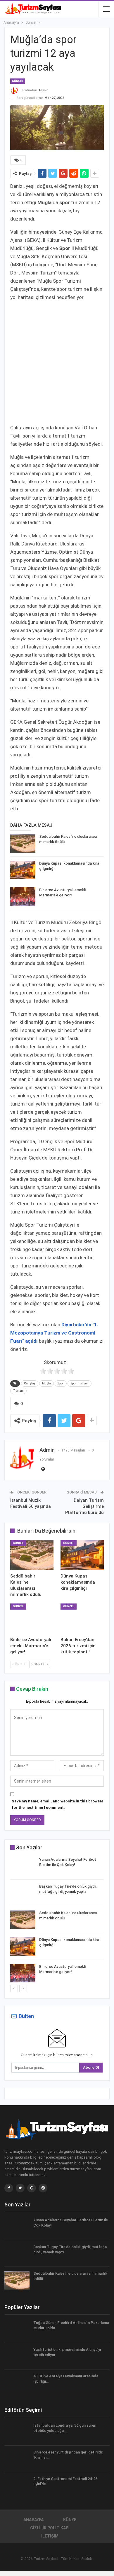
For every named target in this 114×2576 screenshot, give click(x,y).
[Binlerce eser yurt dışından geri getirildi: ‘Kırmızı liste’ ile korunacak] (17, 2459)
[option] (57, 1921)
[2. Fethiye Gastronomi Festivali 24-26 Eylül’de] (17, 2486)
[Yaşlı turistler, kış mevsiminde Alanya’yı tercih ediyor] (17, 2356)
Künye (70, 2520)
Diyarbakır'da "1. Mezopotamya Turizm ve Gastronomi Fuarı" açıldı (54, 1333)
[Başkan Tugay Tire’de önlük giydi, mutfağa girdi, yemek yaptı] (23, 1893)
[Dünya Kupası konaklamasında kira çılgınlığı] (23, 870)
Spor (61, 1383)
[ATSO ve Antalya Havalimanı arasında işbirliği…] (17, 2383)
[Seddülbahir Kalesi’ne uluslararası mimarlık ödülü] (23, 843)
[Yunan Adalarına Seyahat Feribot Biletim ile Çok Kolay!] (23, 1866)
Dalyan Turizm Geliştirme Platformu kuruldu (84, 1506)
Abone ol (91, 2067)
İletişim (50, 2536)
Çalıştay (30, 1383)
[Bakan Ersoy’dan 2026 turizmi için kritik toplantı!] (82, 1619)
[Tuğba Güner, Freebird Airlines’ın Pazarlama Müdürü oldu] (17, 2330)
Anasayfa (33, 2520)
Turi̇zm (18, 1391)
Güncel (18, 81)
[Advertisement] (57, 363)
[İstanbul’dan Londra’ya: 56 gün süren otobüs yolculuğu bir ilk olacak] (17, 2432)
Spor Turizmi (80, 1383)
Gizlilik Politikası (50, 2528)
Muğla (46, 1383)
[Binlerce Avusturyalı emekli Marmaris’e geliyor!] (23, 897)
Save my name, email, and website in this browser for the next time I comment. (58, 1804)
